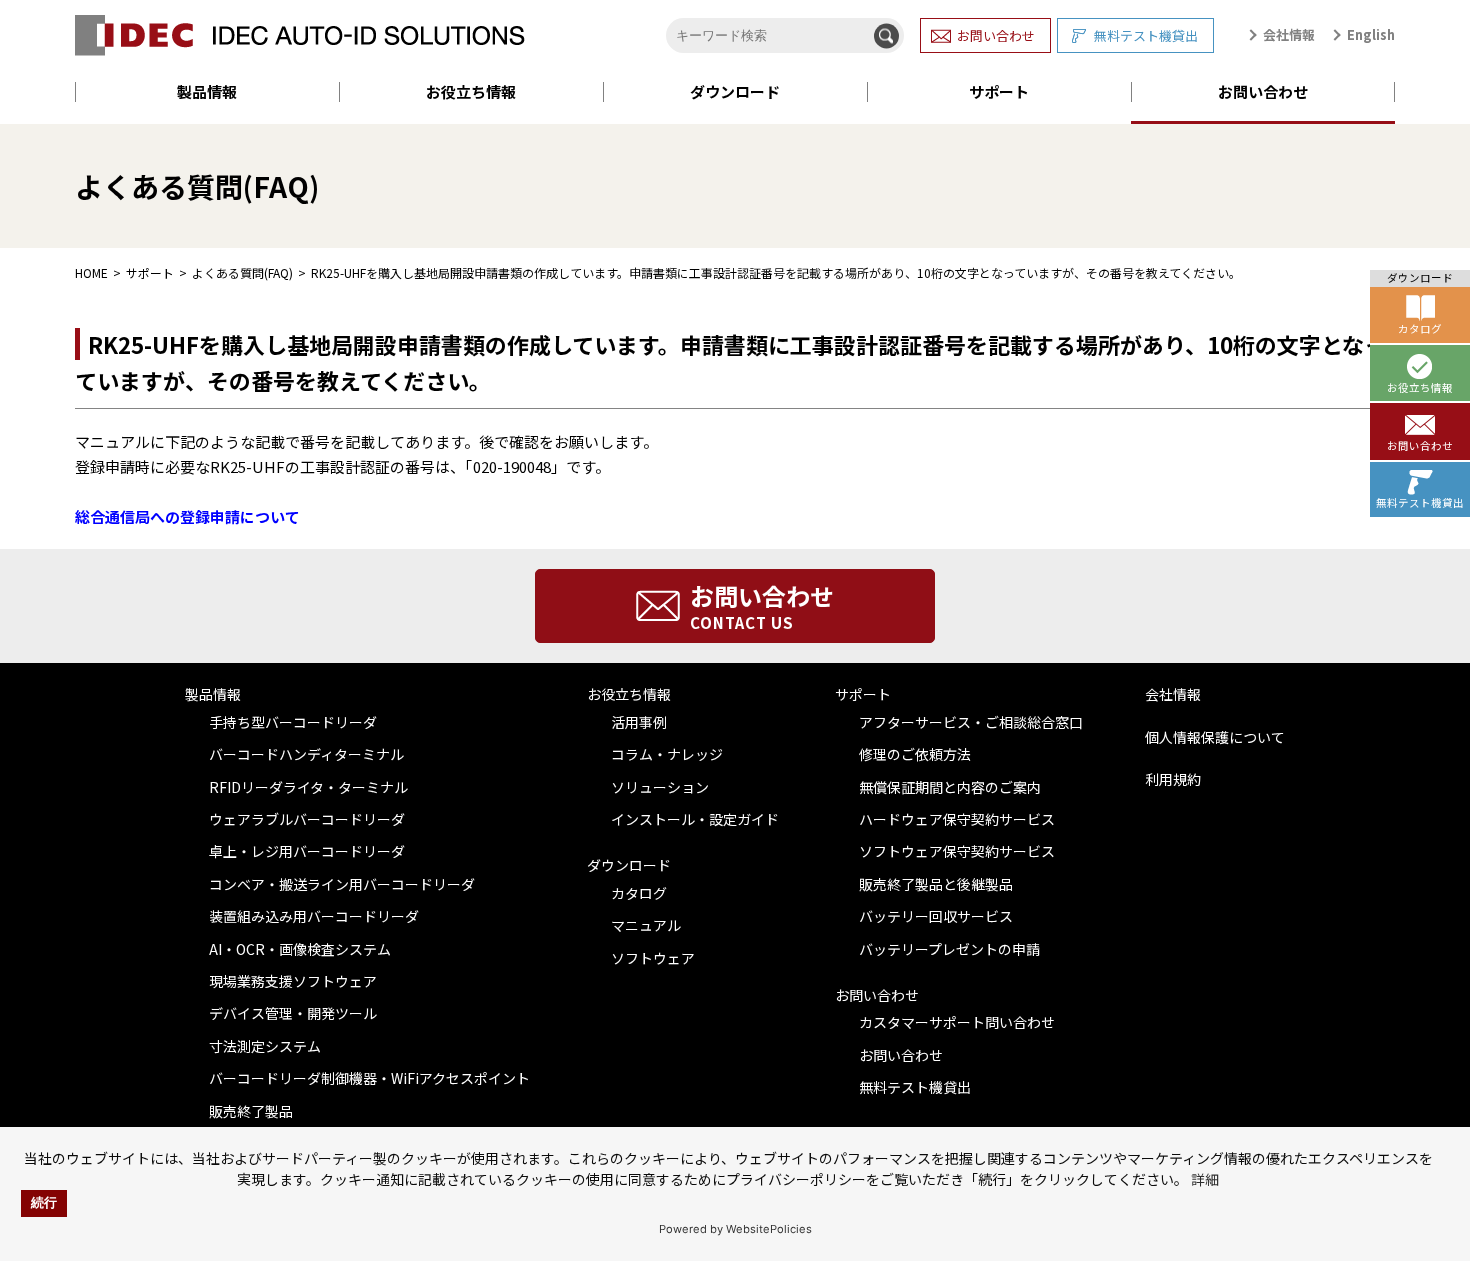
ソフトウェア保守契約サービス (957, 851)
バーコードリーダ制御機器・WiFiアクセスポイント (369, 1078)
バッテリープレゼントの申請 (949, 949)
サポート (999, 91)
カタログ (639, 893)
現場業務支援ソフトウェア (293, 981)
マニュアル (646, 925)
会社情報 (1289, 34)
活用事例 (639, 722)
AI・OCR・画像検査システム (300, 949)
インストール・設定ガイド (695, 819)
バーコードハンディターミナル (306, 754)
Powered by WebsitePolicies (735, 1229)
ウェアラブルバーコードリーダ (307, 819)
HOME (91, 272)
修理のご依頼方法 (915, 754)
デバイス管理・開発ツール (293, 1013)
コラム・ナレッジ (667, 754)
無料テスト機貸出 (1146, 35)
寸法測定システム (265, 1046)
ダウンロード (735, 91)
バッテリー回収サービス (936, 916)
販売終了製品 (251, 1111)
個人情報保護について (1215, 737)
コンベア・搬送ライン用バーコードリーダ (342, 884)
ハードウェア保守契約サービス (957, 819)
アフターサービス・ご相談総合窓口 (971, 722)
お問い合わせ (996, 35)
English (1371, 34)
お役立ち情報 (471, 91)
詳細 (1205, 1179)
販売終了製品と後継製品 (936, 884)
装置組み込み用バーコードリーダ (314, 916)
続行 (44, 1203)
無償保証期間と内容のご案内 (950, 787)
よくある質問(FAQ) (242, 272)
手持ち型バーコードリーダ (293, 722)
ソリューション (660, 787)
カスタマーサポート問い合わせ (957, 1022)
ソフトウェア (653, 958)
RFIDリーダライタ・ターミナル (308, 787)
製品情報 (207, 91)
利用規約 (1173, 779)
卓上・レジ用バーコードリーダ (307, 851)
